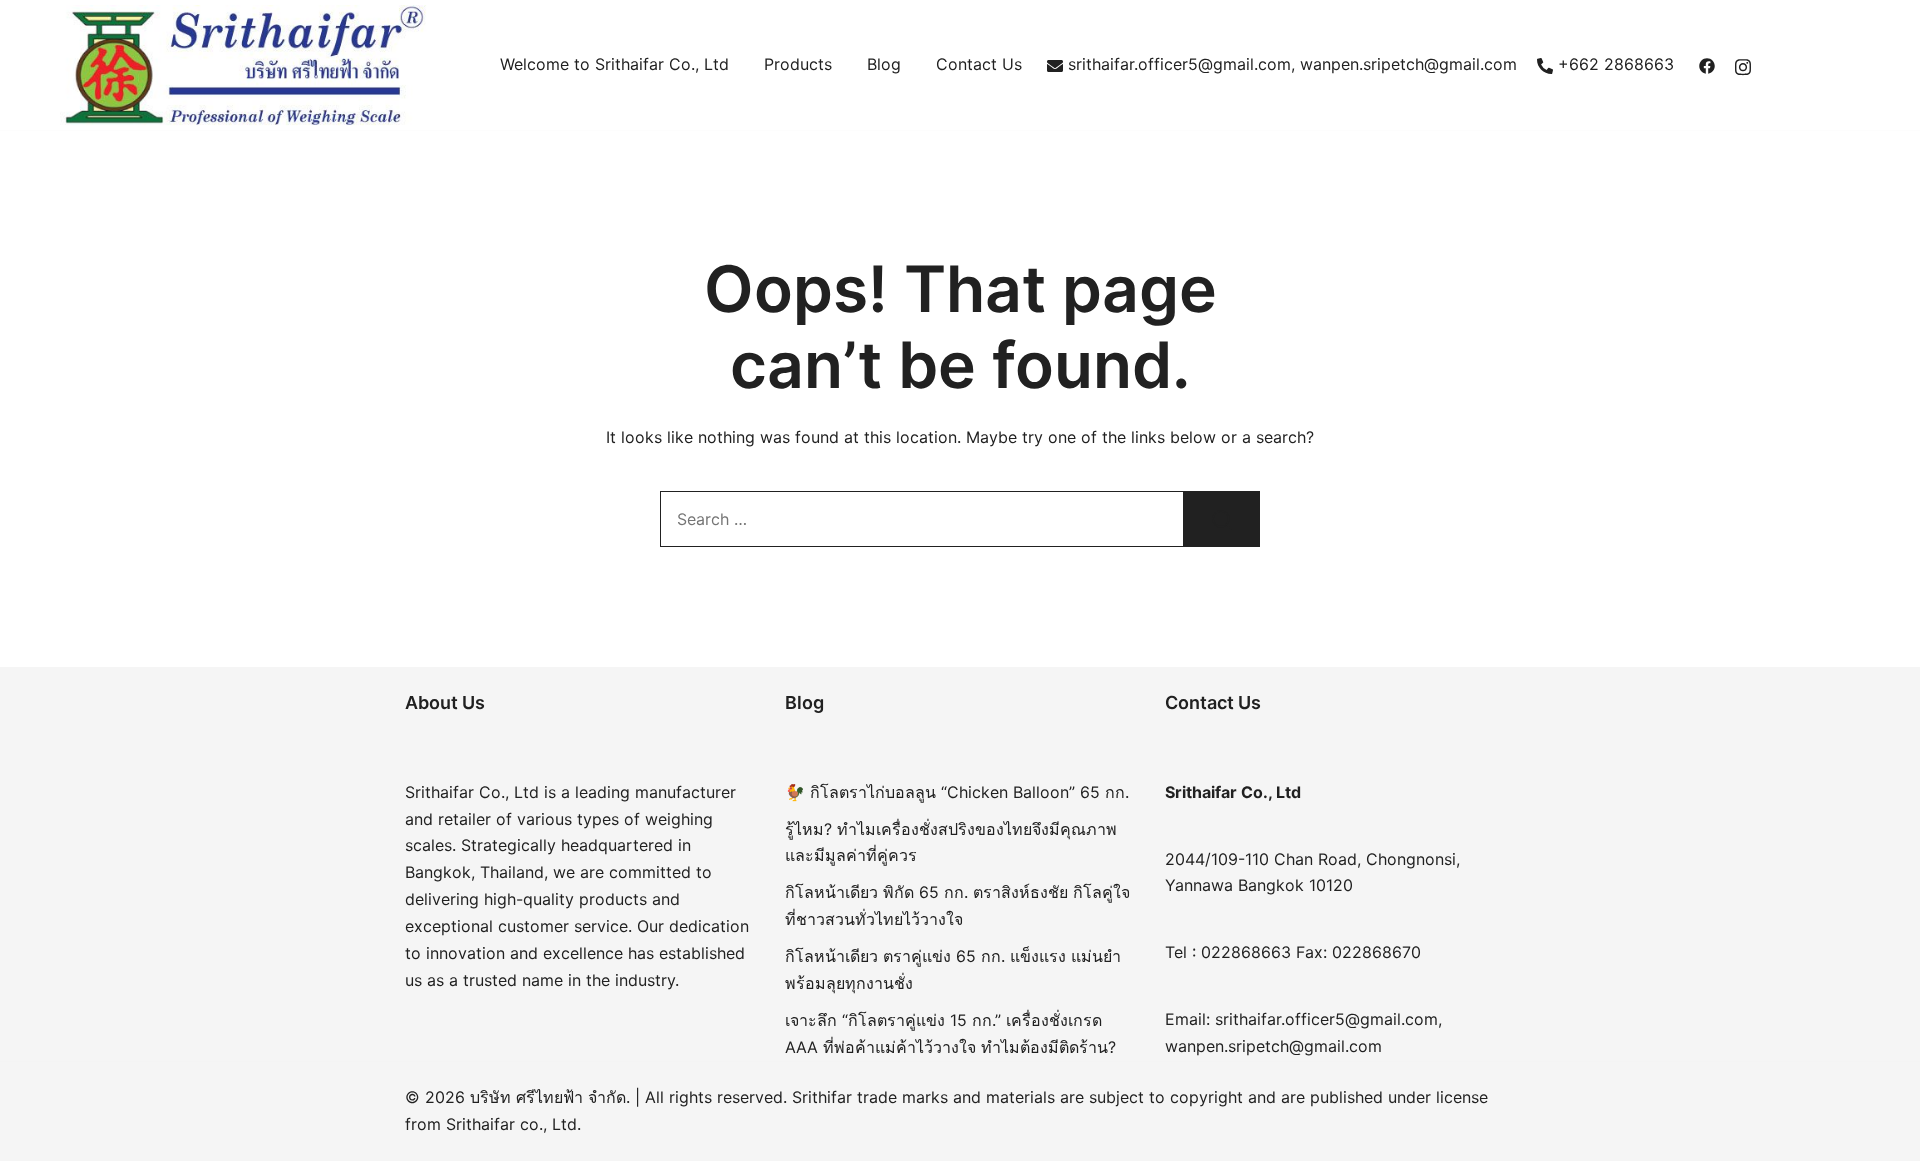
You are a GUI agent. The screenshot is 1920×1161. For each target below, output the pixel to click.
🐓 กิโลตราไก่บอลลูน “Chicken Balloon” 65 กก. (957, 792)
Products (798, 64)
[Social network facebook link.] (1707, 64)
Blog (884, 64)
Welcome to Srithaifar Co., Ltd (614, 64)
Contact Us (979, 64)
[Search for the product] (1222, 519)
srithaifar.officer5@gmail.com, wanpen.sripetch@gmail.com (1292, 64)
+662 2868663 (1616, 64)
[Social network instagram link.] (1743, 64)
